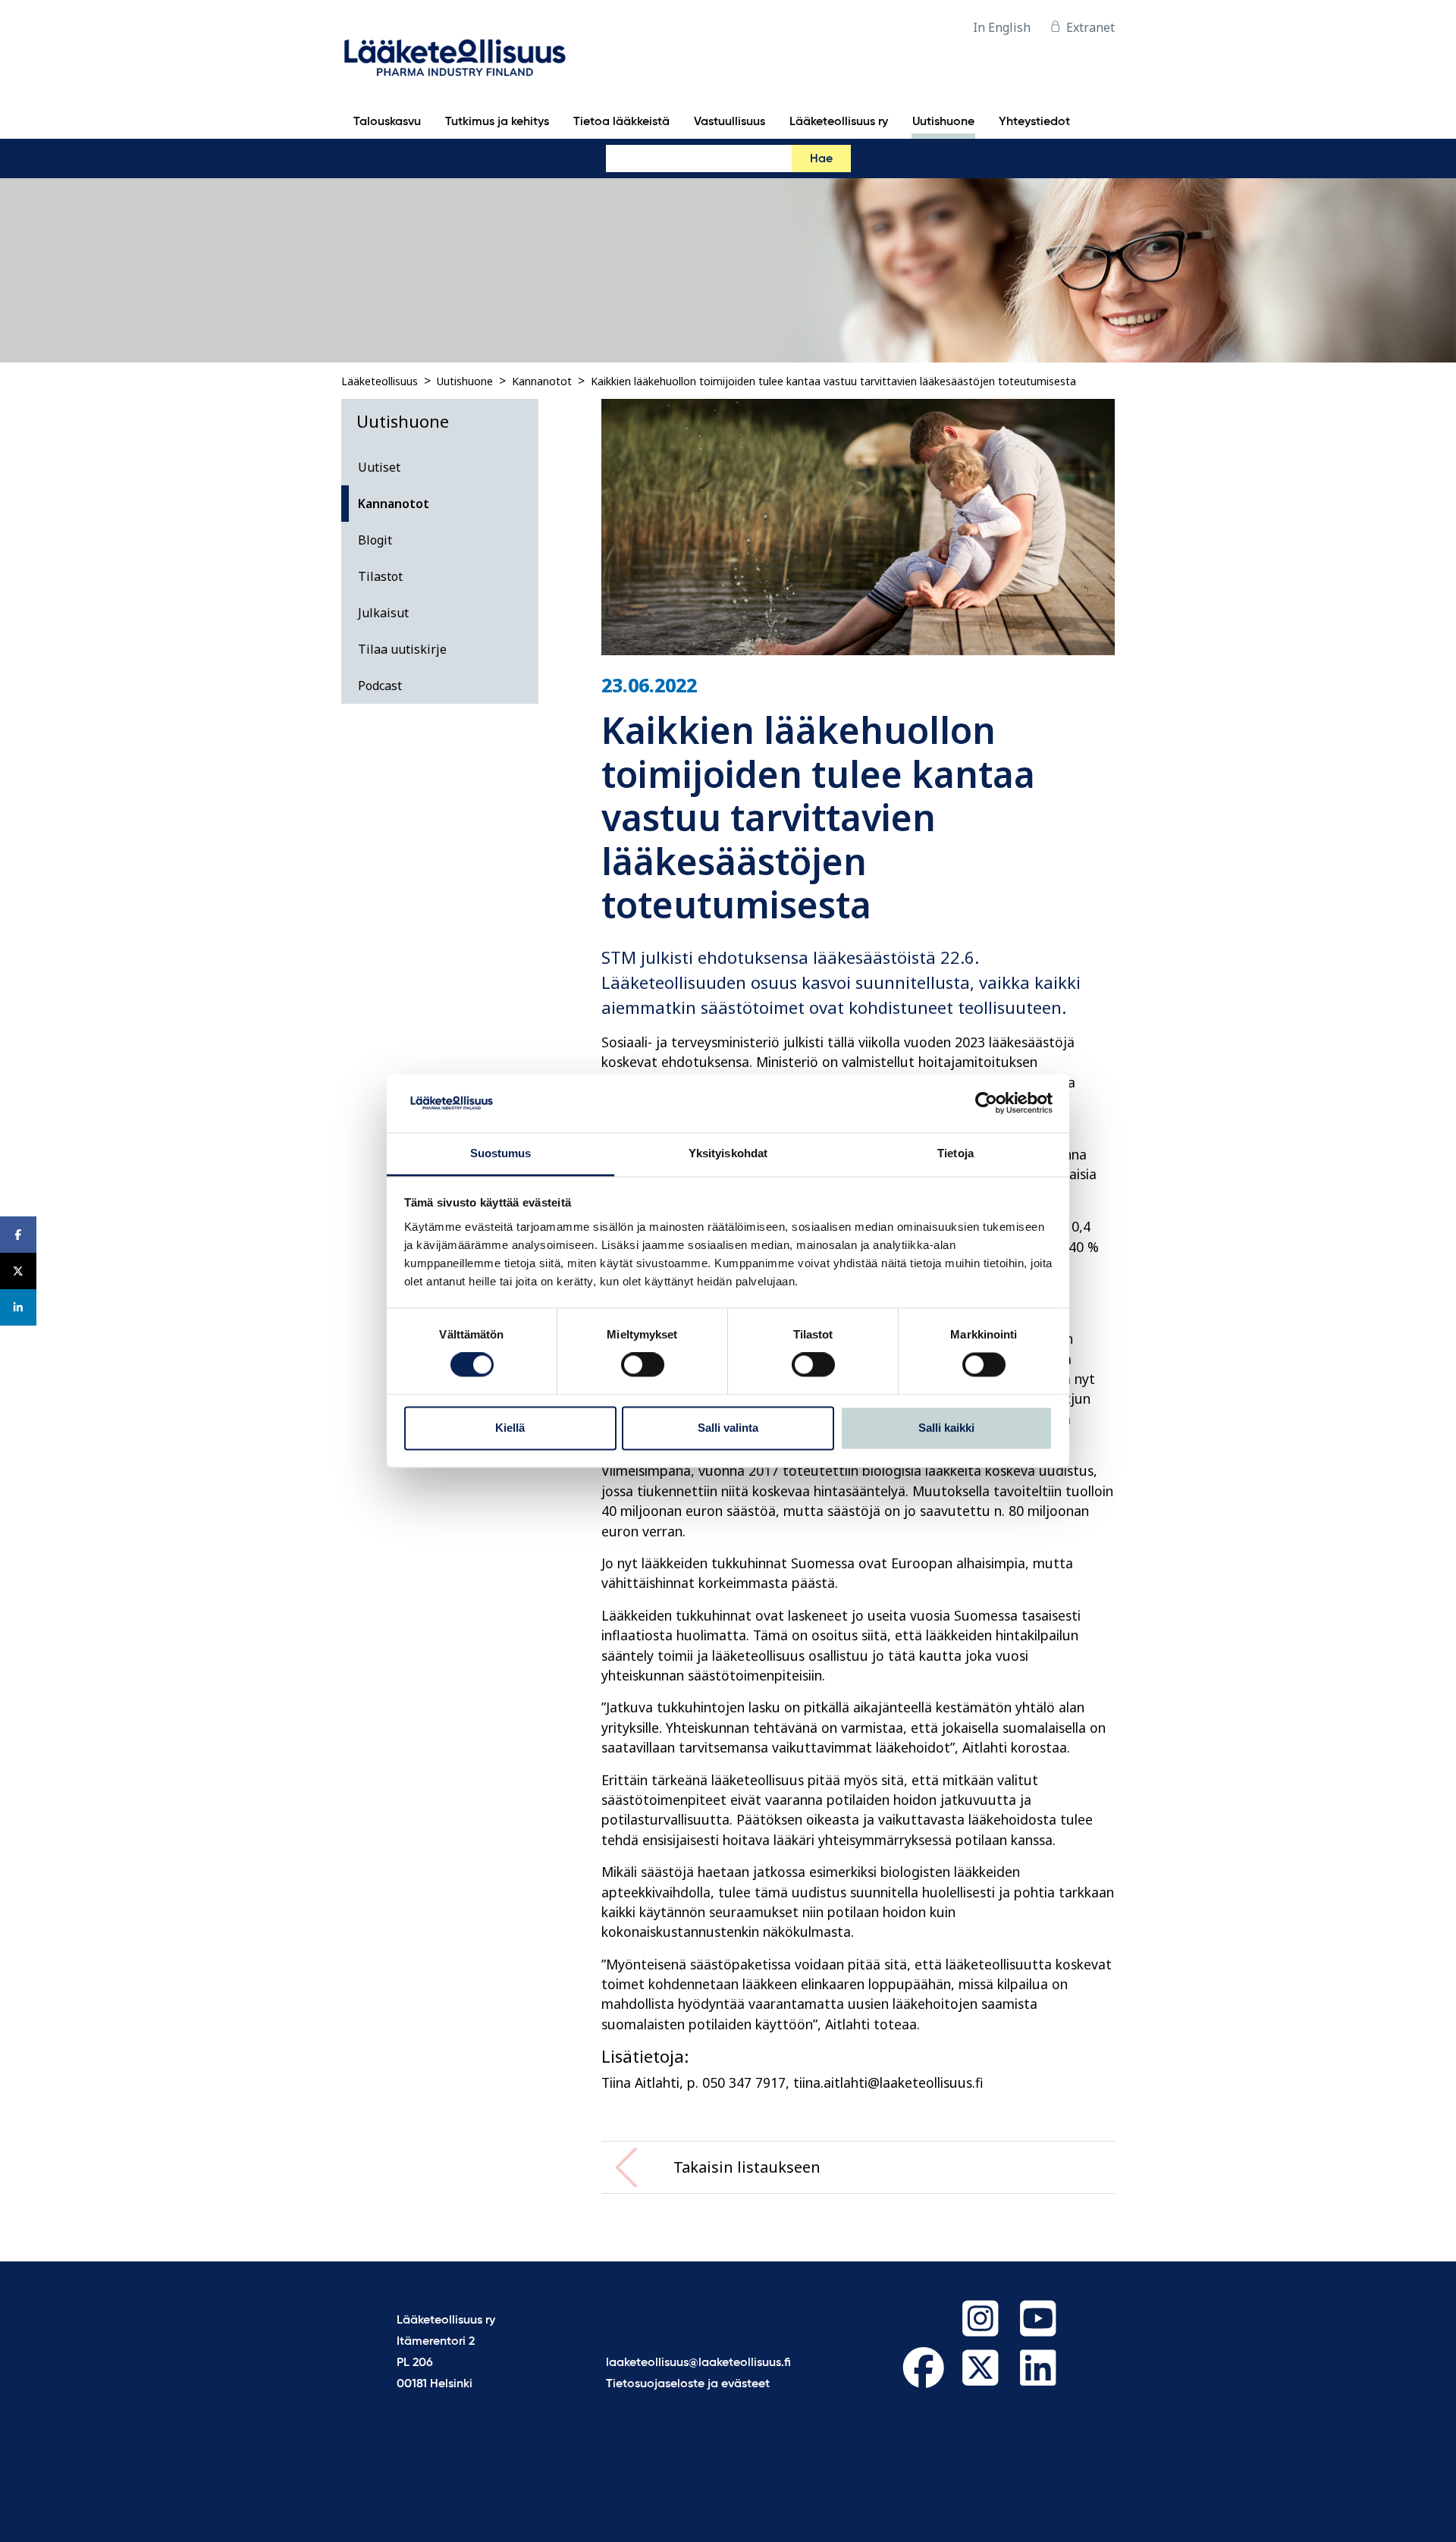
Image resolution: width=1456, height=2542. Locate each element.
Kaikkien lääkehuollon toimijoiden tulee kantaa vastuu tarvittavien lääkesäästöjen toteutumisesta (833, 381)
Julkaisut (383, 613)
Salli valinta (728, 1428)
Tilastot (380, 576)
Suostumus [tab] (501, 1153)
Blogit (375, 540)
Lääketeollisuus (380, 381)
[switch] (643, 1365)
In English (1002, 27)
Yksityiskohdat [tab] (728, 1153)
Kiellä (510, 1428)
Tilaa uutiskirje (402, 649)
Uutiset (379, 467)
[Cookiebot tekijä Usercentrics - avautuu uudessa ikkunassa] (986, 1103)
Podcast (380, 686)
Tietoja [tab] (955, 1153)
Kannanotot (542, 381)
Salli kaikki (946, 1428)
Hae (821, 159)
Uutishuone (465, 381)
